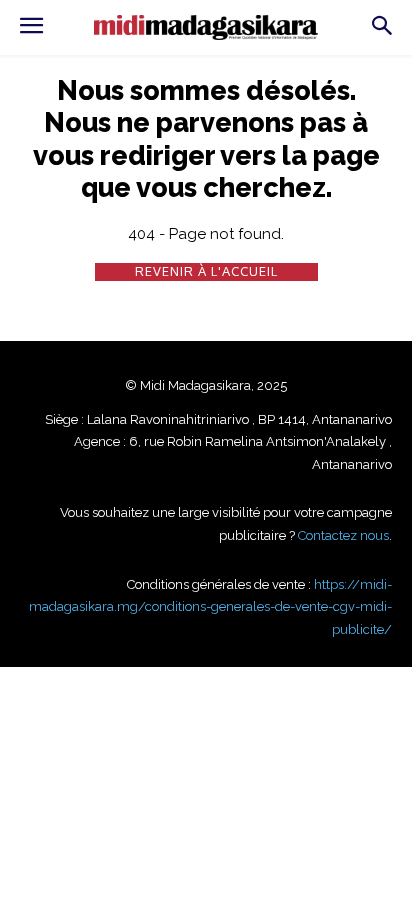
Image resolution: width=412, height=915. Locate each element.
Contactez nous (343, 535)
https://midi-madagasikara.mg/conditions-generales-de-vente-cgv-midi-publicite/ (210, 607)
